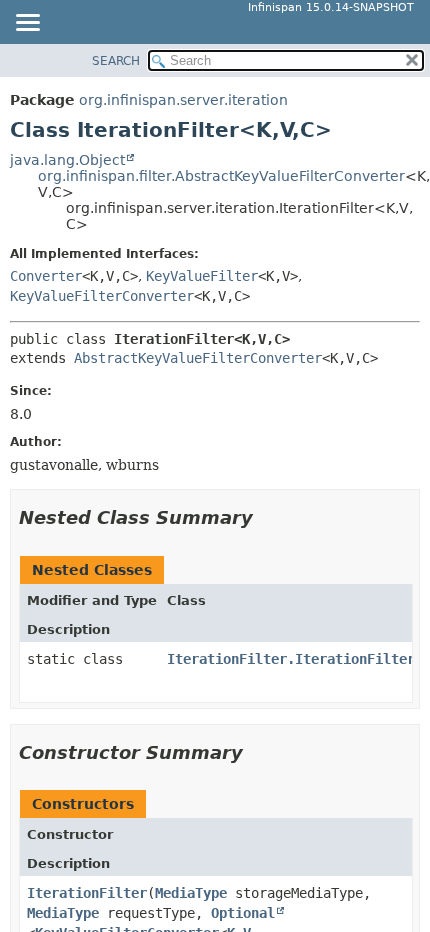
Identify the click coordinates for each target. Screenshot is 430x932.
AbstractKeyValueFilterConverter (198, 358)
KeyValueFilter (202, 276)
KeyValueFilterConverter (102, 296)
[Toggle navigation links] (27, 24)
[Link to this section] (267, 517)
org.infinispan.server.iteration (183, 100)
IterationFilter (87, 893)
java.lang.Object (67, 160)
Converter (46, 276)
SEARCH (116, 61)
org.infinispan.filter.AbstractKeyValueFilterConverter (221, 176)
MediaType (191, 893)
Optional (243, 913)
